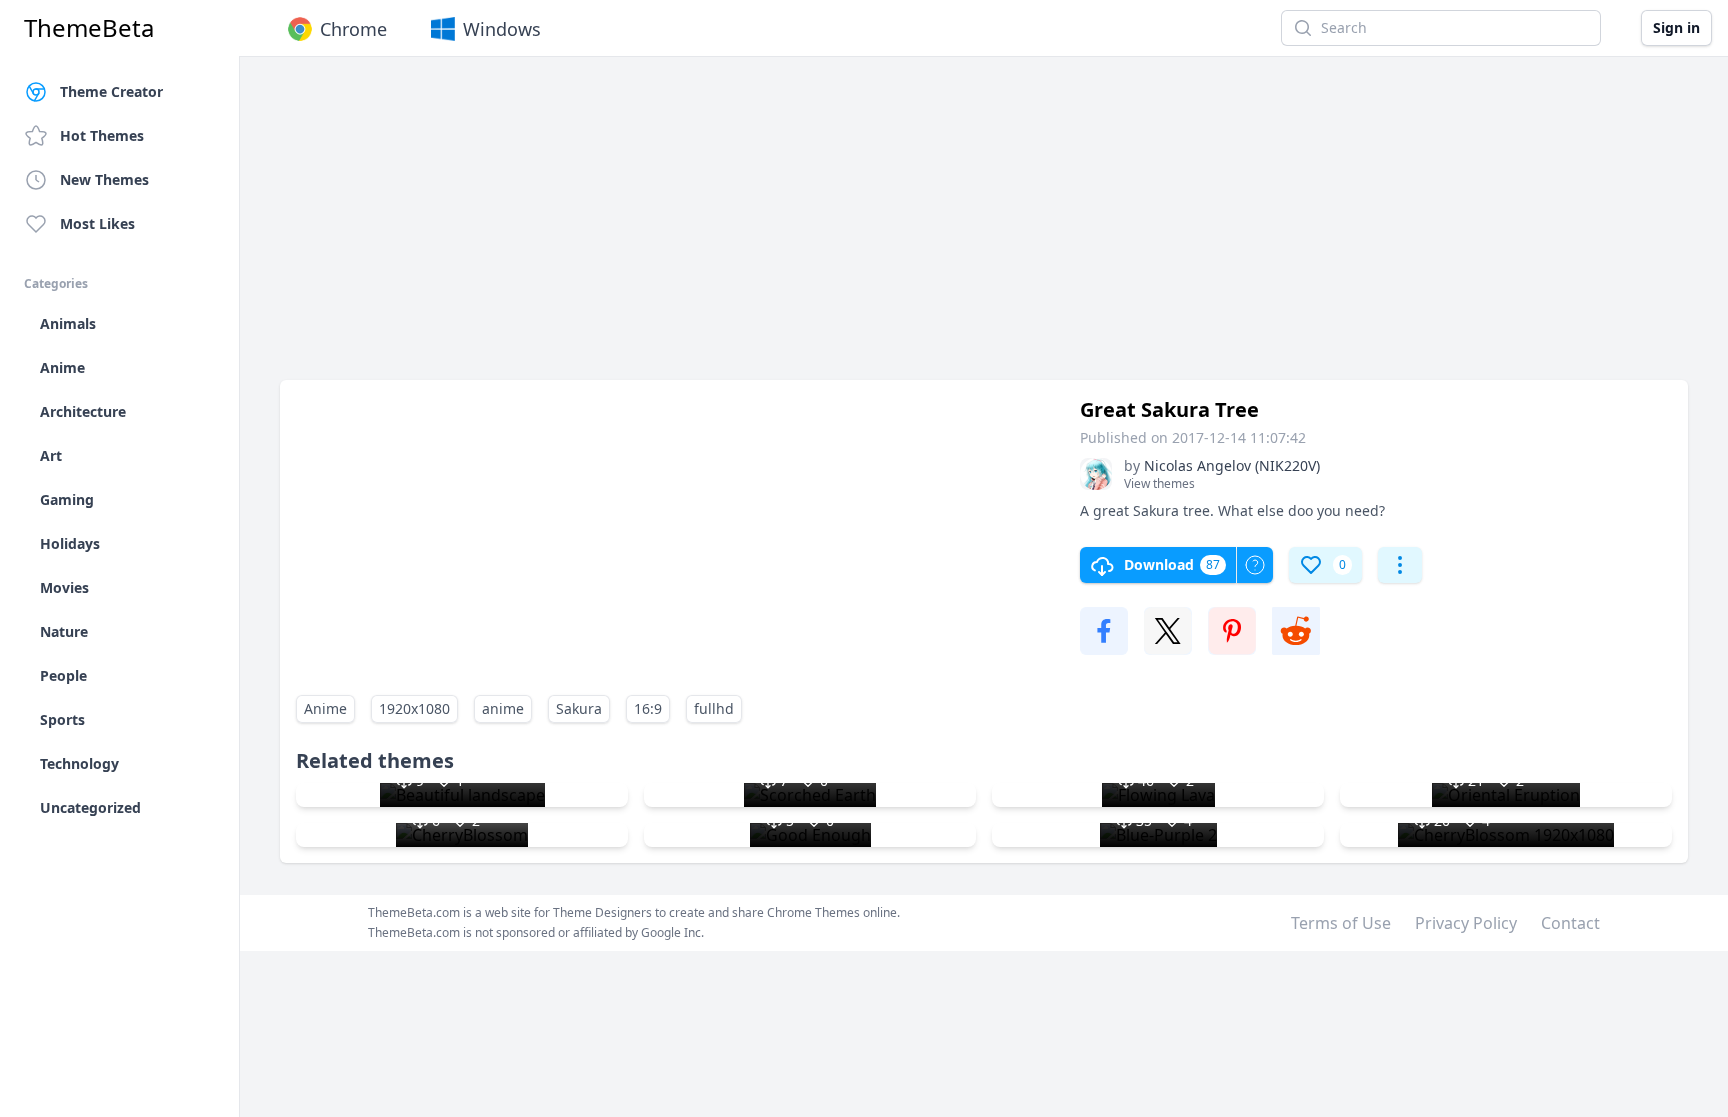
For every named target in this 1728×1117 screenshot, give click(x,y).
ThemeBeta (89, 28)
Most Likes (97, 223)
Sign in (1676, 27)
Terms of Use (1341, 923)
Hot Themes (102, 135)
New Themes (104, 179)
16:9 (648, 708)
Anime (325, 708)
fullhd (714, 708)
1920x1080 (414, 708)
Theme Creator (111, 91)
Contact (1570, 923)
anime (503, 708)
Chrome (353, 29)
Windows (502, 29)
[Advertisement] (880, 228)
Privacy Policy (1466, 923)
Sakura (579, 708)
